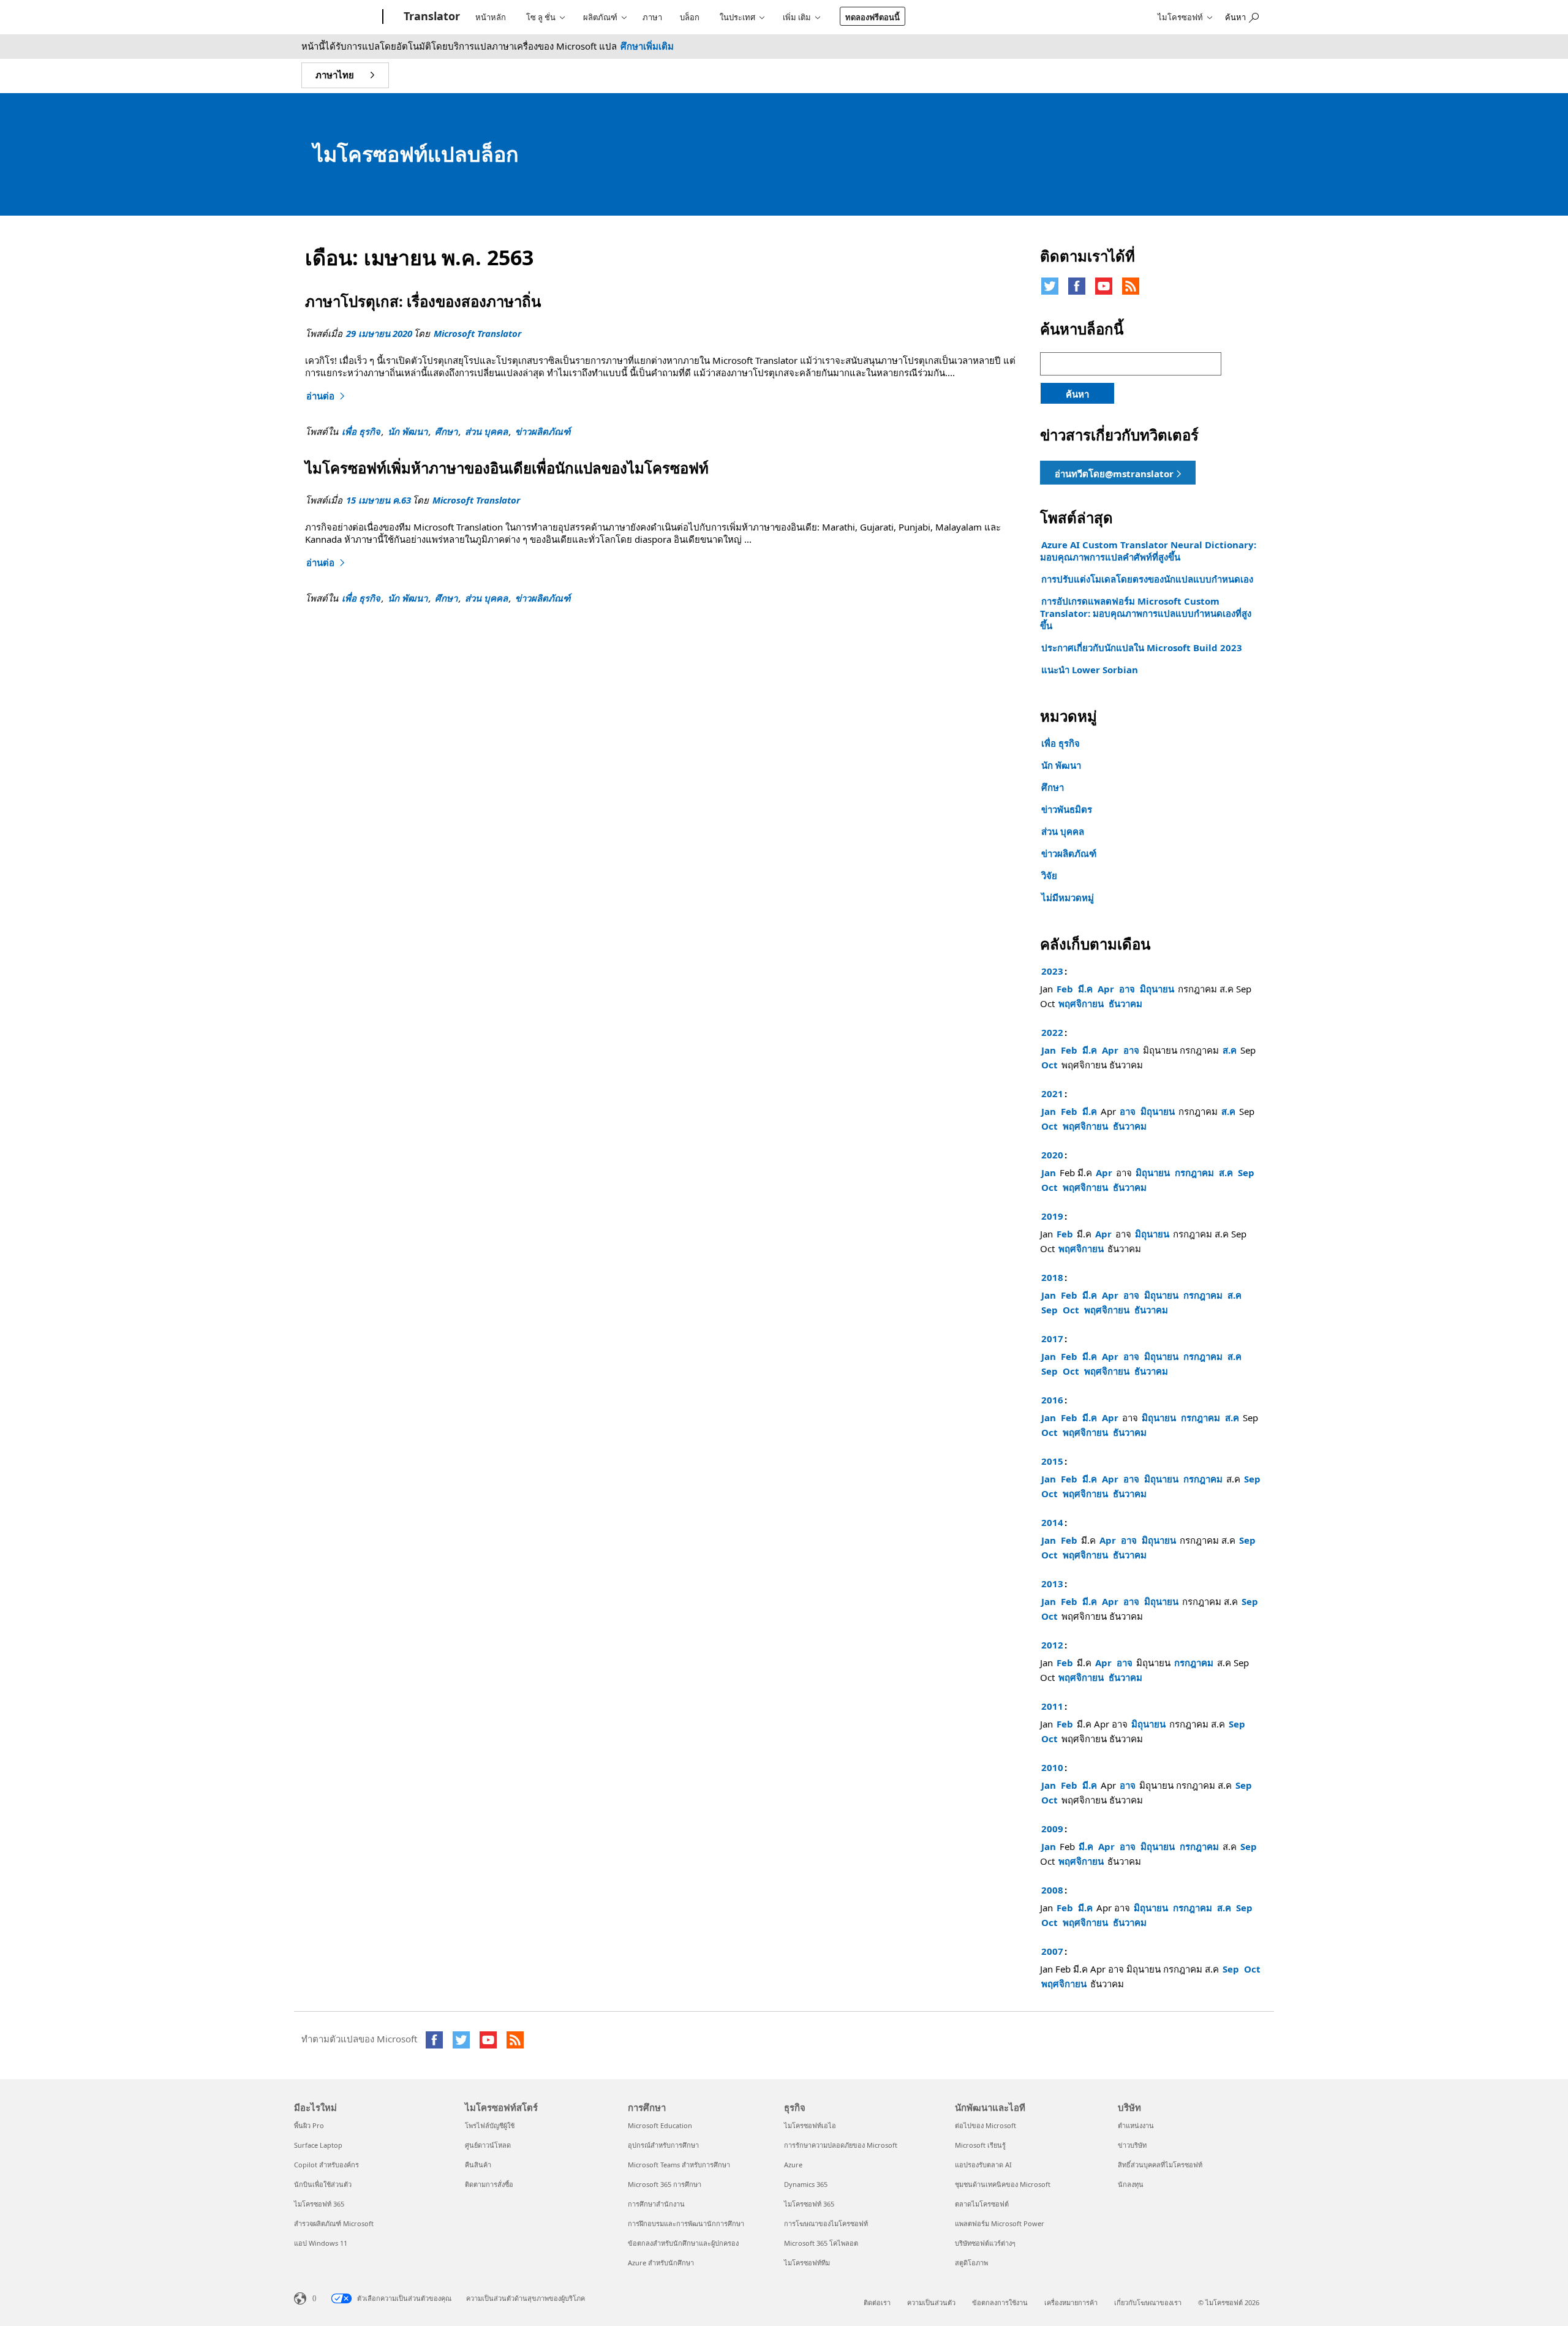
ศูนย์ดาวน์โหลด (488, 2145)
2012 (1052, 1645)
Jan (1049, 1050)
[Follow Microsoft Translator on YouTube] (1104, 286)
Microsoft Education (660, 2125)
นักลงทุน (1131, 2184)
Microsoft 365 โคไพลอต (821, 2243)
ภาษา (652, 17)
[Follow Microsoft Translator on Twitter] (1050, 286)
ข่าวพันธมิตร (1067, 809)
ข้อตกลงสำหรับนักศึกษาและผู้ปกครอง (683, 2243)
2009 (1052, 1829)
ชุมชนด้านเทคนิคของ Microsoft (1003, 2184)
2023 (1052, 971)
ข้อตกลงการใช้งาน (1000, 2302)
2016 (1052, 1400)
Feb (1065, 989)
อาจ (1127, 989)
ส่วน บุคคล (486, 431)
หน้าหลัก (491, 17)
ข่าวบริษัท (1132, 2145)
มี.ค (1085, 989)
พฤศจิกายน (1081, 1003)
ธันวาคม (1125, 1003)
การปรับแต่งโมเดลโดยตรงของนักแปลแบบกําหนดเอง (1147, 579)
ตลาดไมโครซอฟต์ (982, 2204)
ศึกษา (446, 431)
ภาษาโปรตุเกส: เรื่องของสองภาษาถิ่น (423, 301)
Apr (1106, 989)
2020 (1052, 1155)
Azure (793, 2165)
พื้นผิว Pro (309, 2125)
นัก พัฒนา (408, 431)
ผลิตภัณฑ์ (600, 17)
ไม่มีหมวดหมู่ (1068, 897)
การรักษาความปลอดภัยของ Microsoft (841, 2145)
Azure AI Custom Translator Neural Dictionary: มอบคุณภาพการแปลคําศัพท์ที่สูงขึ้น (1148, 551)
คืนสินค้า (478, 2165)
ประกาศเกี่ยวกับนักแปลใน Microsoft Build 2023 (1142, 648)
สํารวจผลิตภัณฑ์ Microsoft (334, 2223)
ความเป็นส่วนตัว (931, 2302)
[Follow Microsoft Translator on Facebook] (1077, 286)
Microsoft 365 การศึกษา (665, 2184)
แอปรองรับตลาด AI (983, 2165)
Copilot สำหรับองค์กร (326, 2165)
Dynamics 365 (806, 2184)
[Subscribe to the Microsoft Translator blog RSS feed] (515, 2040)
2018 (1052, 1277)
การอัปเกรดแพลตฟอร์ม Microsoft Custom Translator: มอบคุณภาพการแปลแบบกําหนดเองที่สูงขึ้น (1146, 613)
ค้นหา (1077, 394)
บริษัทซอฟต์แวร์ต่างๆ (985, 2243)
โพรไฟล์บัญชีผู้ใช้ (490, 2125)
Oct (1050, 1065)
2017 (1052, 1339)
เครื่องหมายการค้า (1071, 2302)
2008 (1052, 1890)
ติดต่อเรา (877, 2302)
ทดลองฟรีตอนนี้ (873, 17)
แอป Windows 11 (321, 2243)
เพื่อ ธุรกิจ (361, 431)
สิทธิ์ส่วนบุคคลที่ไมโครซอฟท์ (1160, 2165)
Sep (1246, 1172)
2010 (1052, 1767)
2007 (1052, 1951)
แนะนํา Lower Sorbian (1090, 670)
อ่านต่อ (327, 396)
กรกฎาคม (1194, 1172)
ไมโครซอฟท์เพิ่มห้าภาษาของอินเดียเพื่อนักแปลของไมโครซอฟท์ (507, 468)
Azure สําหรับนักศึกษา (661, 2263)
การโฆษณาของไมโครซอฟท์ (826, 2223)
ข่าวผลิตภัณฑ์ (543, 431)
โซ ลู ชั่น (541, 17)
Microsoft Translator (477, 333)
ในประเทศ (737, 17)
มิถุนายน (1157, 989)
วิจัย (1049, 875)
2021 (1052, 1093)
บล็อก (690, 17)
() (314, 2298)
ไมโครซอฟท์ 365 (319, 2204)
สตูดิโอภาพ (971, 2263)
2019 (1052, 1216)
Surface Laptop (318, 2145)
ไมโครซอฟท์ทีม (807, 2263)
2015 (1052, 1461)
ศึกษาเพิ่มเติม (647, 46)
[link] (1118, 473)
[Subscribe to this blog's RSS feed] (1131, 286)
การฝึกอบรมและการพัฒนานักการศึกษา (686, 2223)
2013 (1052, 1584)
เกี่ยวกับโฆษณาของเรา (1148, 2302)
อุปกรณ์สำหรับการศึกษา (663, 2145)
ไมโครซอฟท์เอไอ (810, 2125)
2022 (1052, 1032)
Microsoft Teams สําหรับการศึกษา (679, 2165)
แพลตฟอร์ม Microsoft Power (1000, 2223)
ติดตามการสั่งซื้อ (489, 2184)
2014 (1052, 1522)
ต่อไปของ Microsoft (986, 2125)
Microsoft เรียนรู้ (980, 2145)
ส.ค (1230, 1050)
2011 (1052, 1706)
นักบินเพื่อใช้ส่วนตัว (323, 2184)
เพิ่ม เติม (797, 17)
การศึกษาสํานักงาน (656, 2204)
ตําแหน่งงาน (1136, 2125)
